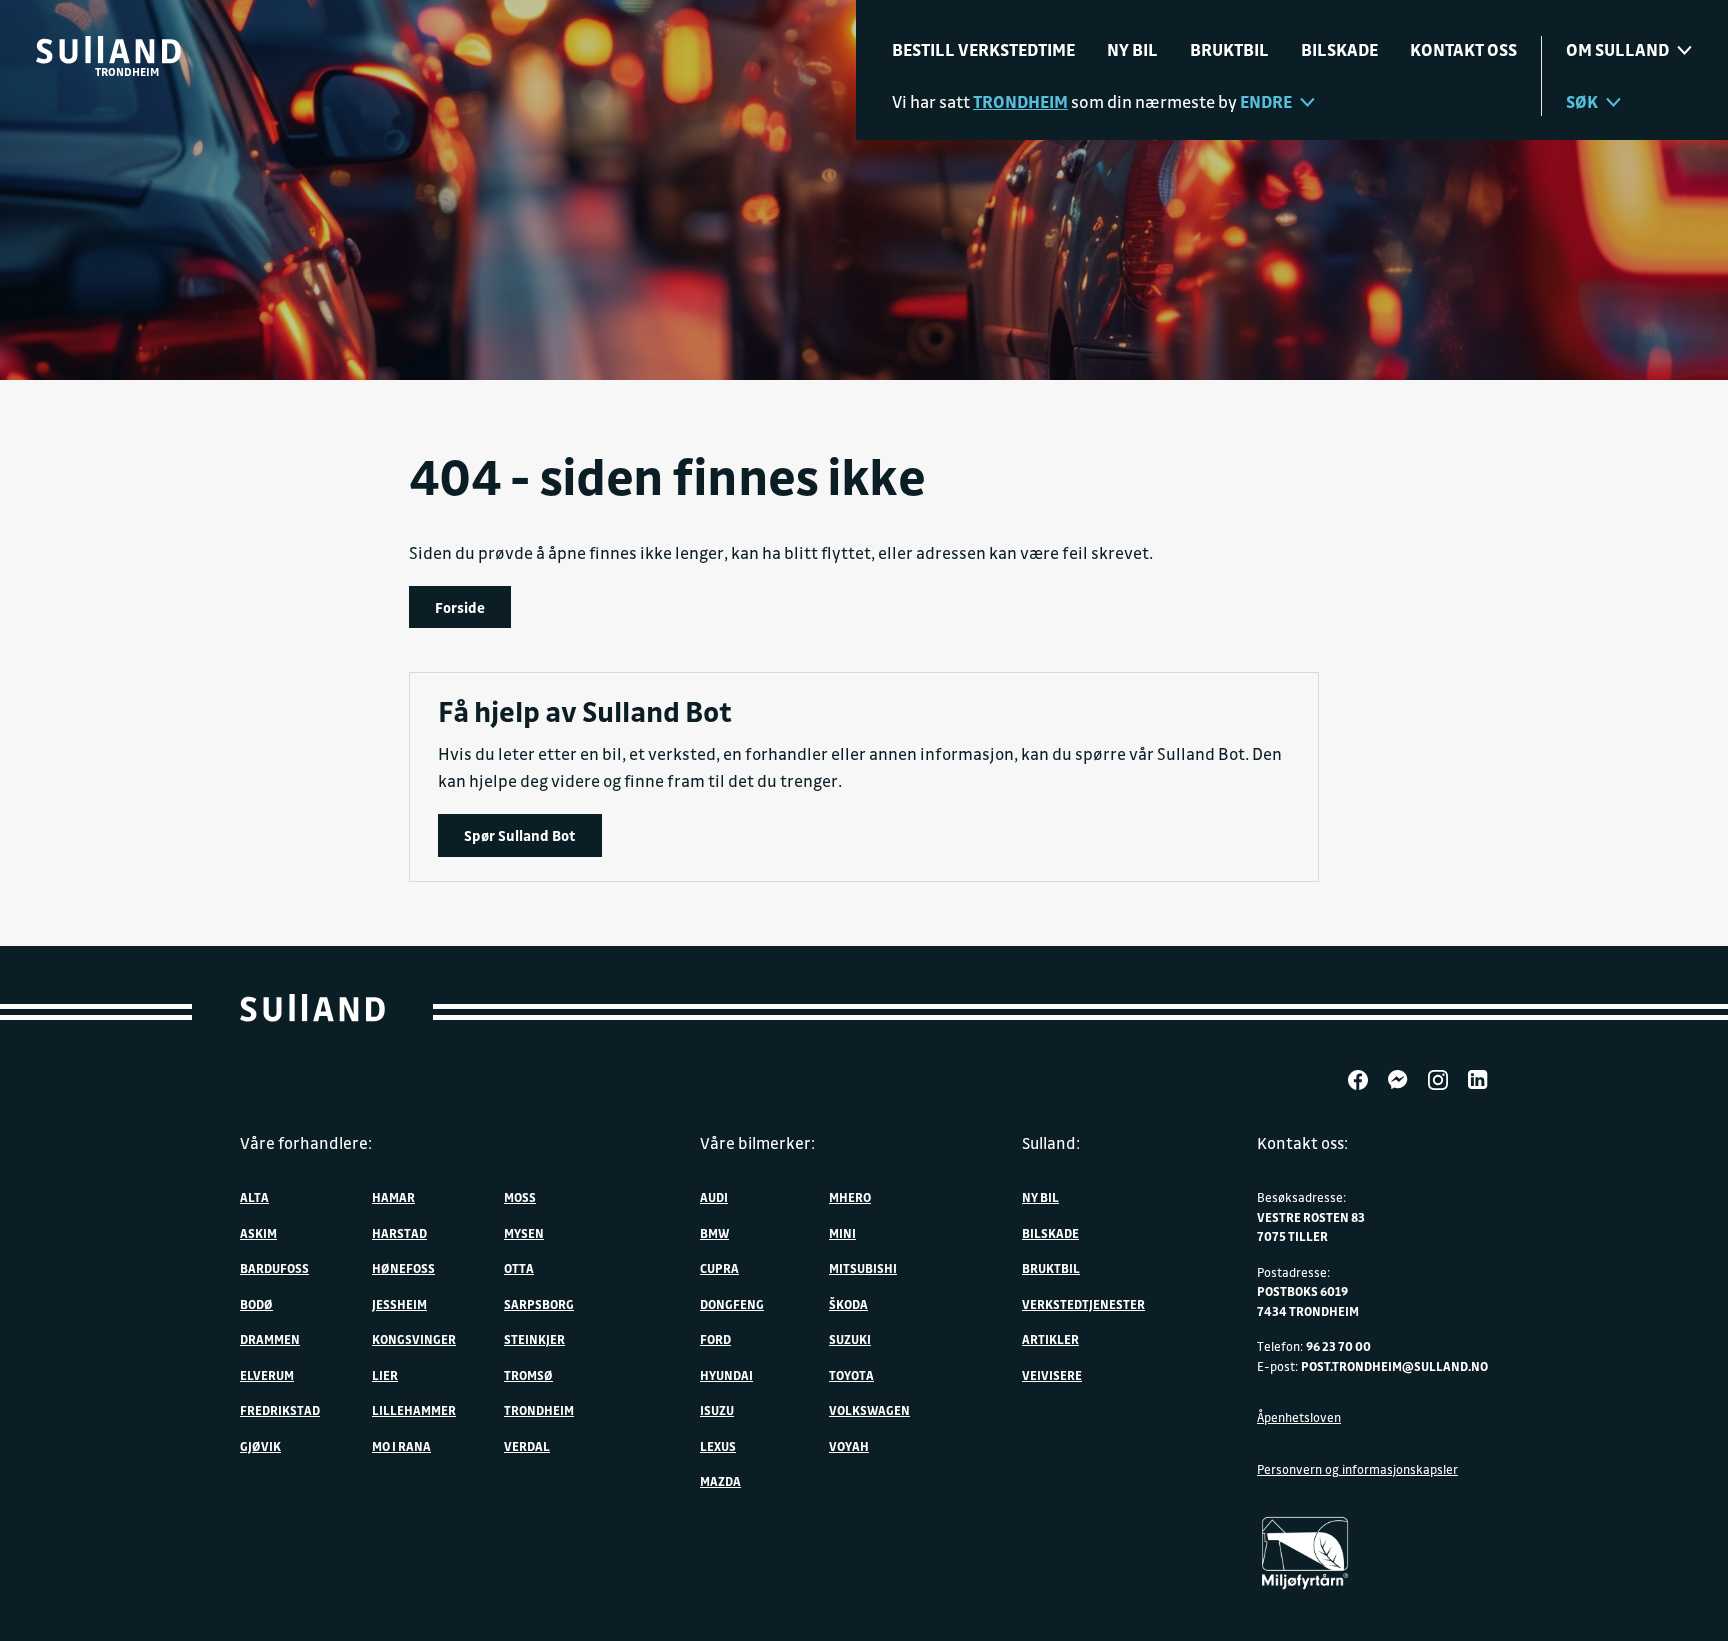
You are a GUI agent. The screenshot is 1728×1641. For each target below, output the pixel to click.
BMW (714, 1233)
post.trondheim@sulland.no (1394, 1366)
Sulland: (1051, 1143)
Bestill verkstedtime (983, 49)
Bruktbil (1229, 49)
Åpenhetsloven (1299, 1417)
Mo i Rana (401, 1446)
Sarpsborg (539, 1304)
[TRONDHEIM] (108, 50)
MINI (842, 1233)
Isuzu (717, 1410)
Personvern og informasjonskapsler (1357, 1469)
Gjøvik (260, 1446)
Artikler (1050, 1339)
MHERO (850, 1197)
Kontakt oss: (1302, 1143)
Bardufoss (274, 1268)
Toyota (851, 1375)
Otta (519, 1268)
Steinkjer (534, 1339)
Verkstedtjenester (1083, 1304)
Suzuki (850, 1339)
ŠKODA (848, 1304)
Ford (715, 1339)
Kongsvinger (414, 1339)
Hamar (393, 1197)
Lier (385, 1375)
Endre (1266, 101)
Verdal (527, 1446)
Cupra (719, 1268)
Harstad (399, 1233)
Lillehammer (414, 1410)
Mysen (524, 1233)
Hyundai (726, 1375)
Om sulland (1617, 49)
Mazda (720, 1481)
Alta (254, 1197)
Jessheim (399, 1304)
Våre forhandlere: (306, 1143)
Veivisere (1052, 1375)
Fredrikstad (280, 1410)
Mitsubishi (863, 1268)
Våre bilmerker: (757, 1143)
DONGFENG (732, 1304)
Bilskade (1339, 49)
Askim (258, 1233)
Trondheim (539, 1410)
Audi (714, 1197)
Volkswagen (869, 1410)
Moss (520, 1197)
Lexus (718, 1446)
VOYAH (849, 1446)
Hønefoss (403, 1268)
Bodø (256, 1304)
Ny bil (1132, 49)
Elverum (267, 1375)
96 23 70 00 (1338, 1346)
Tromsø (528, 1375)
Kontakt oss (1463, 49)
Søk (1582, 101)
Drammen (270, 1339)
